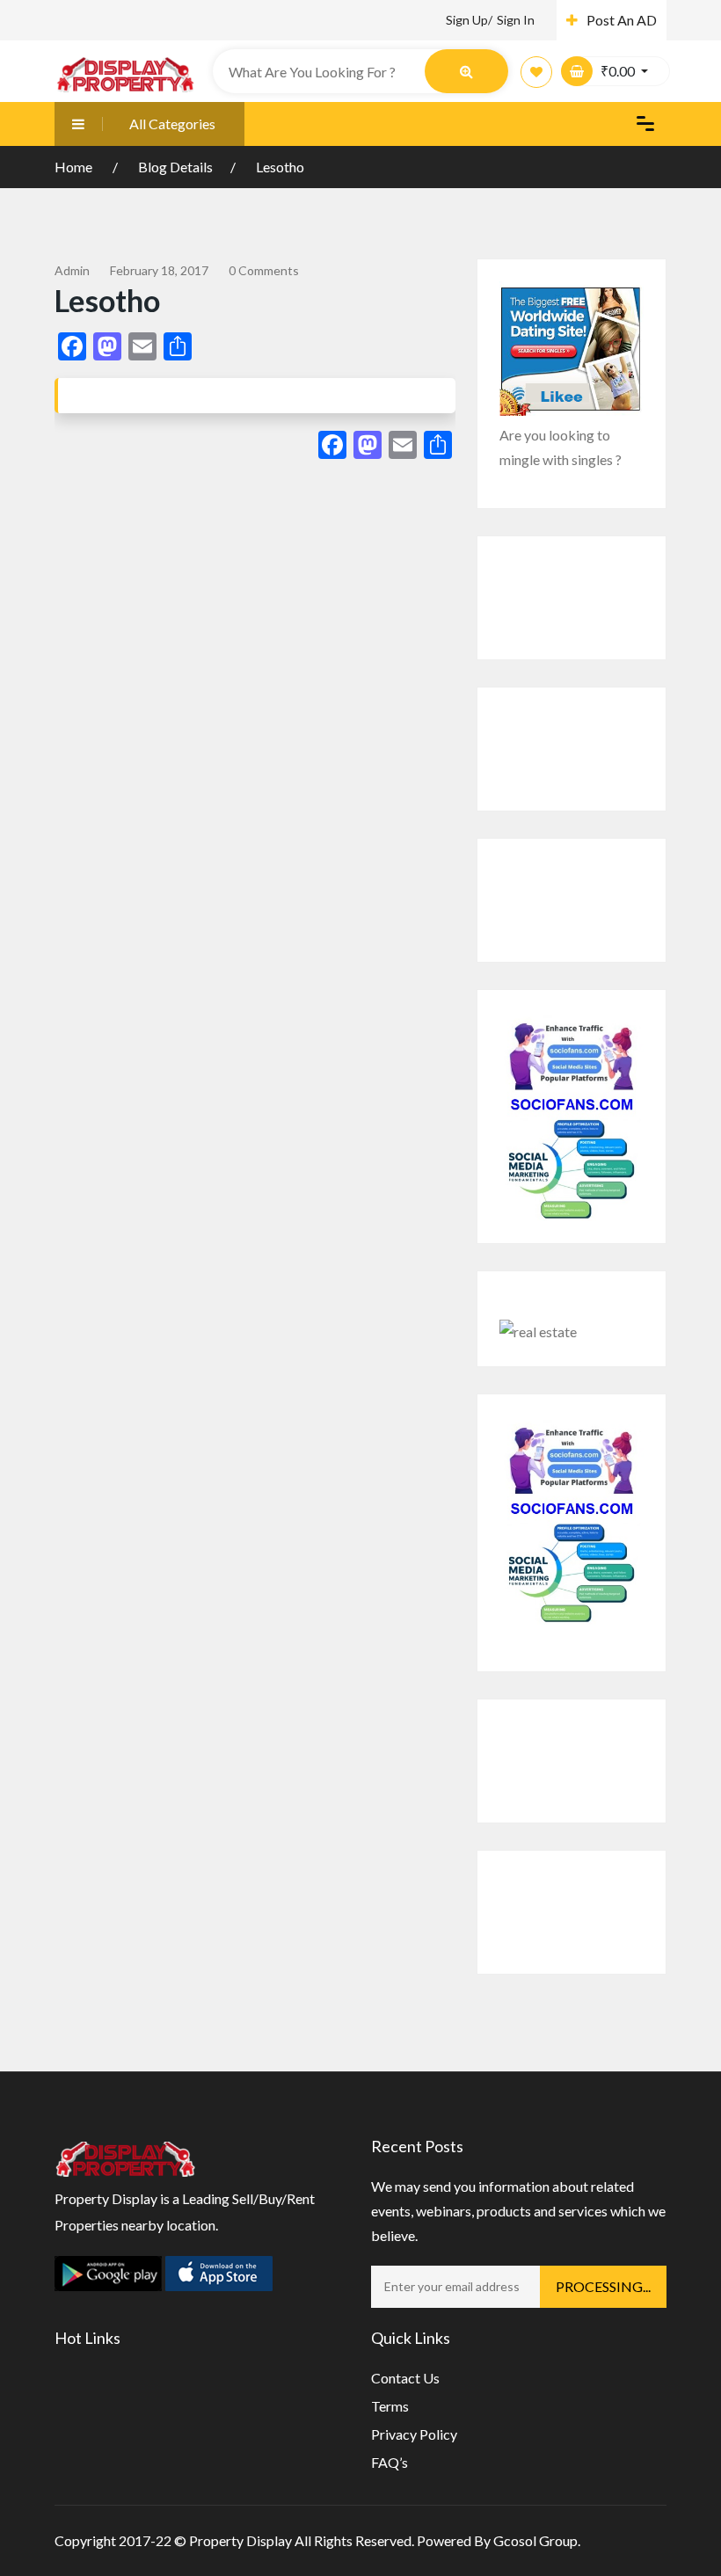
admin (72, 270)
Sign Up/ (469, 20)
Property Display (240, 2540)
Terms (390, 2406)
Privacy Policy (414, 2434)
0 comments (264, 270)
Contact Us (405, 2378)
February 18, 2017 (159, 270)
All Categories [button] (172, 124)
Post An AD (622, 20)
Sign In (516, 20)
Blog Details (175, 167)
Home (75, 167)
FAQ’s (390, 2462)
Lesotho (280, 167)
